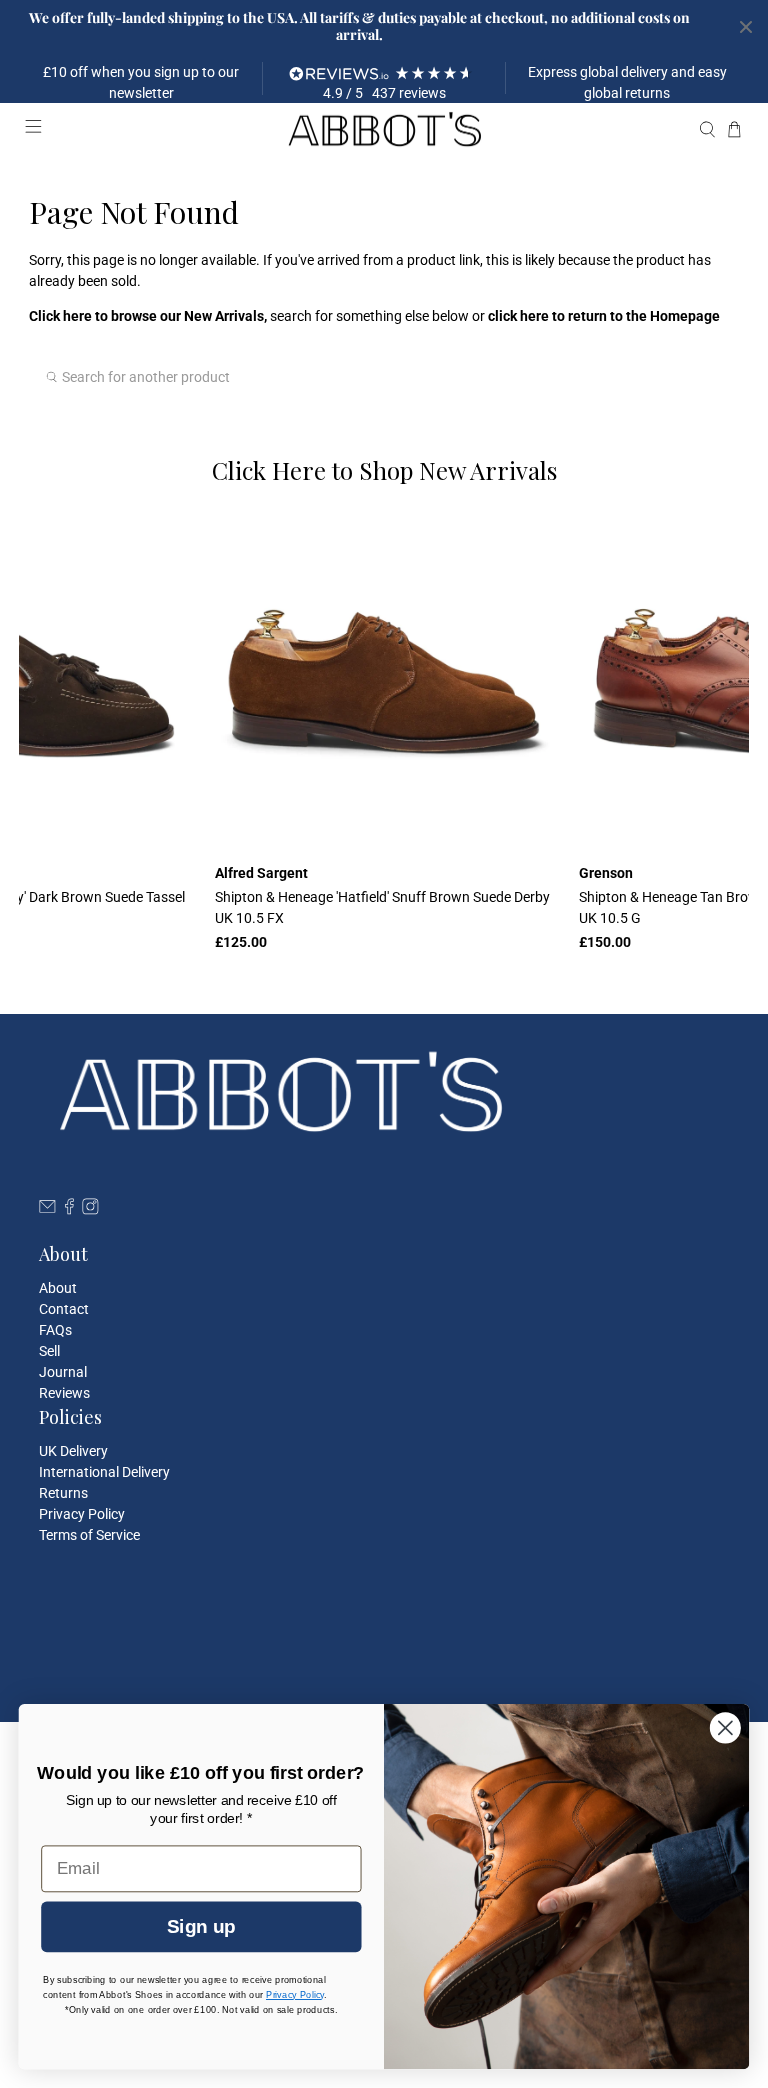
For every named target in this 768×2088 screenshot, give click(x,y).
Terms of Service (89, 1535)
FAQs (55, 1330)
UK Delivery (73, 1451)
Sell (49, 1351)
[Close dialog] (725, 1727)
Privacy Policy (82, 1514)
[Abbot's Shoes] (384, 130)
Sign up (201, 1926)
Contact (64, 1309)
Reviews (64, 1393)
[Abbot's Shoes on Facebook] (69, 1210)
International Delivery (104, 1472)
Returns (63, 1493)
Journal (63, 1372)
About (58, 1288)
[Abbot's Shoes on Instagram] (90, 1210)
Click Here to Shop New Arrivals (384, 470)
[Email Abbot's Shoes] (47, 1210)
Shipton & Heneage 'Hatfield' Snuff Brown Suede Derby (382, 907)
